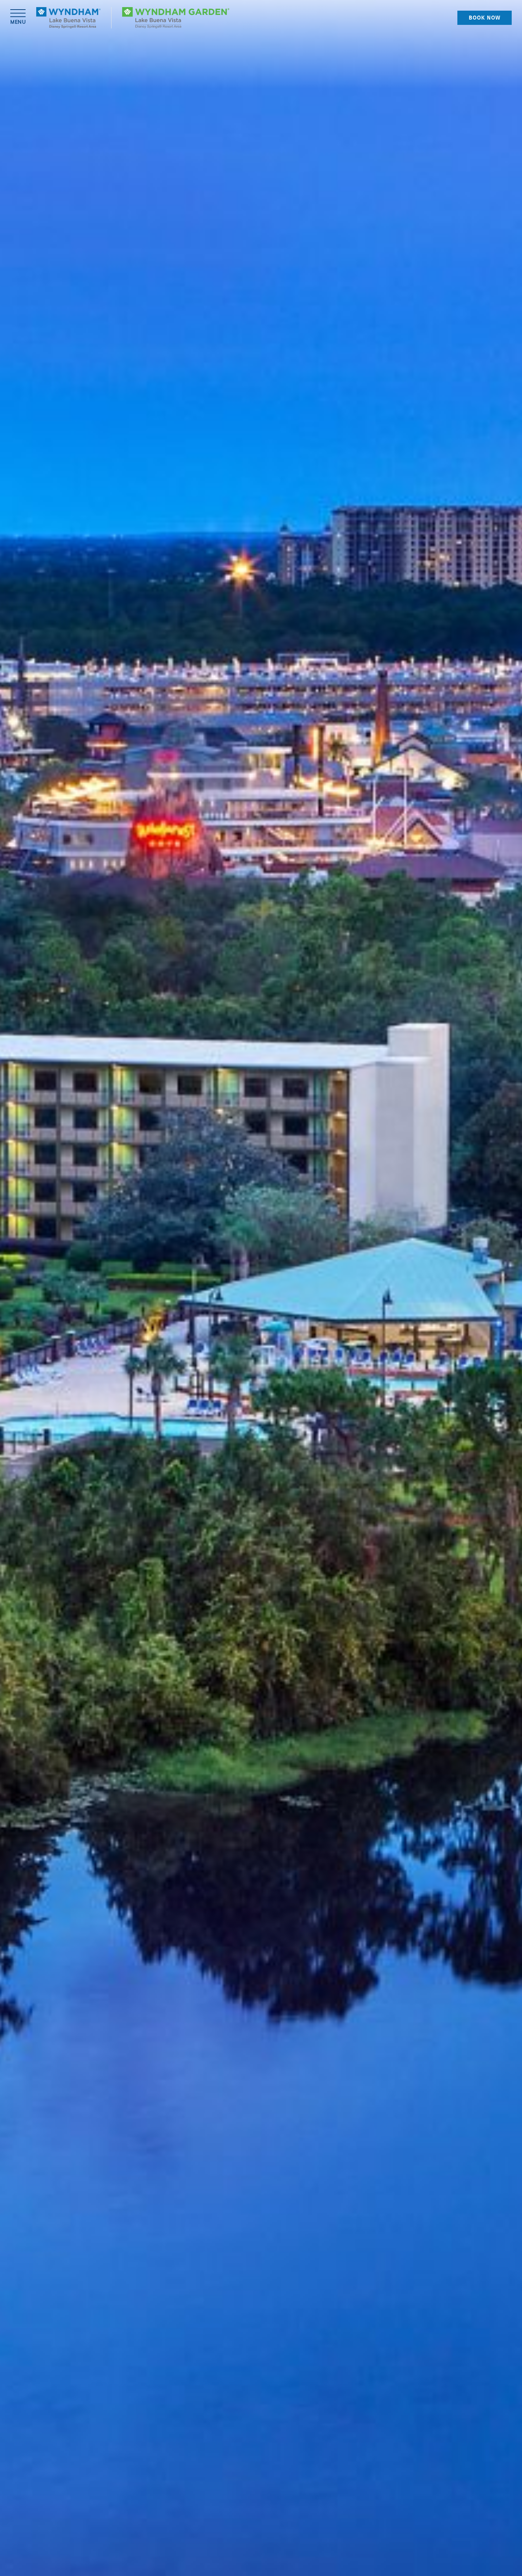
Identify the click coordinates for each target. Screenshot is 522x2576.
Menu (18, 22)
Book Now (485, 18)
